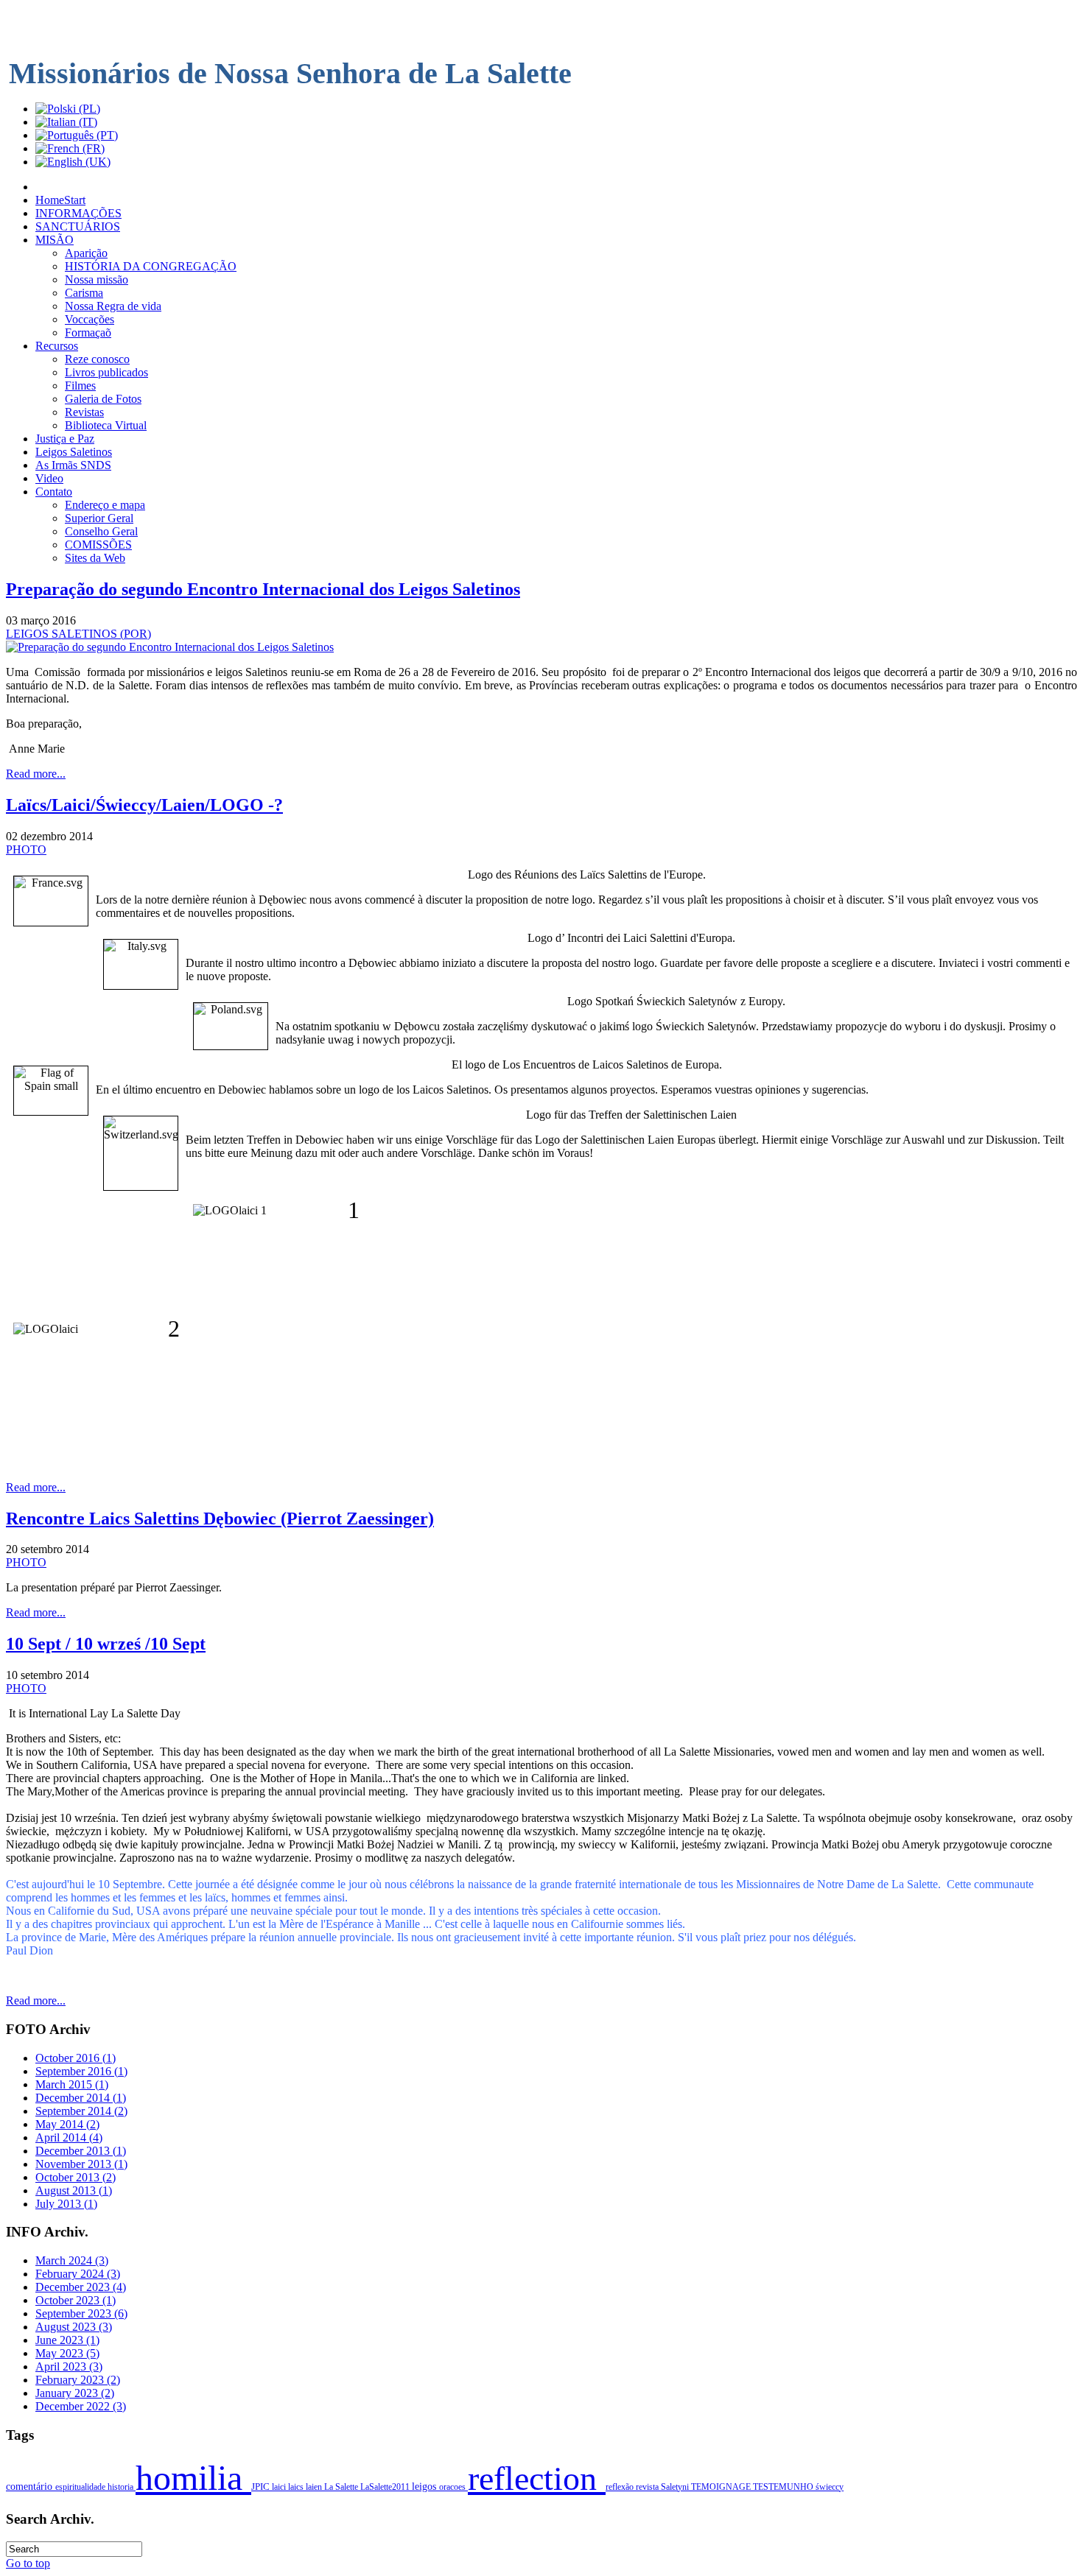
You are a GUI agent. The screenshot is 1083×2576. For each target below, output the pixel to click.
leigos (425, 2487)
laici (280, 2487)
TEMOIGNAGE (722, 2487)
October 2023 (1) (76, 2300)
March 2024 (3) (72, 2260)
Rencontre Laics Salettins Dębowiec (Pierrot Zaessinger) (220, 1518)
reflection (537, 2478)
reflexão (621, 2487)
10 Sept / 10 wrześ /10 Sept (106, 1644)
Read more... (36, 774)
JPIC (262, 2487)
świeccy (830, 2487)
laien (315, 2487)
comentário (31, 2486)
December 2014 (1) (81, 2098)
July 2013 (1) (66, 2204)
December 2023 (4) (81, 2287)
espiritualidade (81, 2487)
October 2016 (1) (76, 2058)
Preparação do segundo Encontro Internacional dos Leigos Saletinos (263, 589)
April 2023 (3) (69, 2366)
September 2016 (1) (81, 2071)
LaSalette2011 (386, 2487)
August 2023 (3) (74, 2327)
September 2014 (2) (81, 2111)
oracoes (453, 2487)
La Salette (342, 2487)
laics (297, 2487)
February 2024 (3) (78, 2274)
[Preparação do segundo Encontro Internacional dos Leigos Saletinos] (170, 647)
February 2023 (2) (78, 2380)
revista (648, 2487)
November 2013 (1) (81, 2164)
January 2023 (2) (75, 2393)
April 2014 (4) (69, 2137)
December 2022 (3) (81, 2406)
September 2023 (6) (81, 2313)
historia (122, 2487)
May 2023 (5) (67, 2353)
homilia (193, 2478)
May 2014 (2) (67, 2124)
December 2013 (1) (81, 2151)
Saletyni (676, 2487)
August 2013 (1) (74, 2190)
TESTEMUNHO (784, 2487)
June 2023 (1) (67, 2340)
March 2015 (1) (72, 2084)
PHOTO (26, 849)
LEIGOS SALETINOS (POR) (78, 634)
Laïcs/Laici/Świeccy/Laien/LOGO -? (144, 805)
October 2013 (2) (76, 2177)
